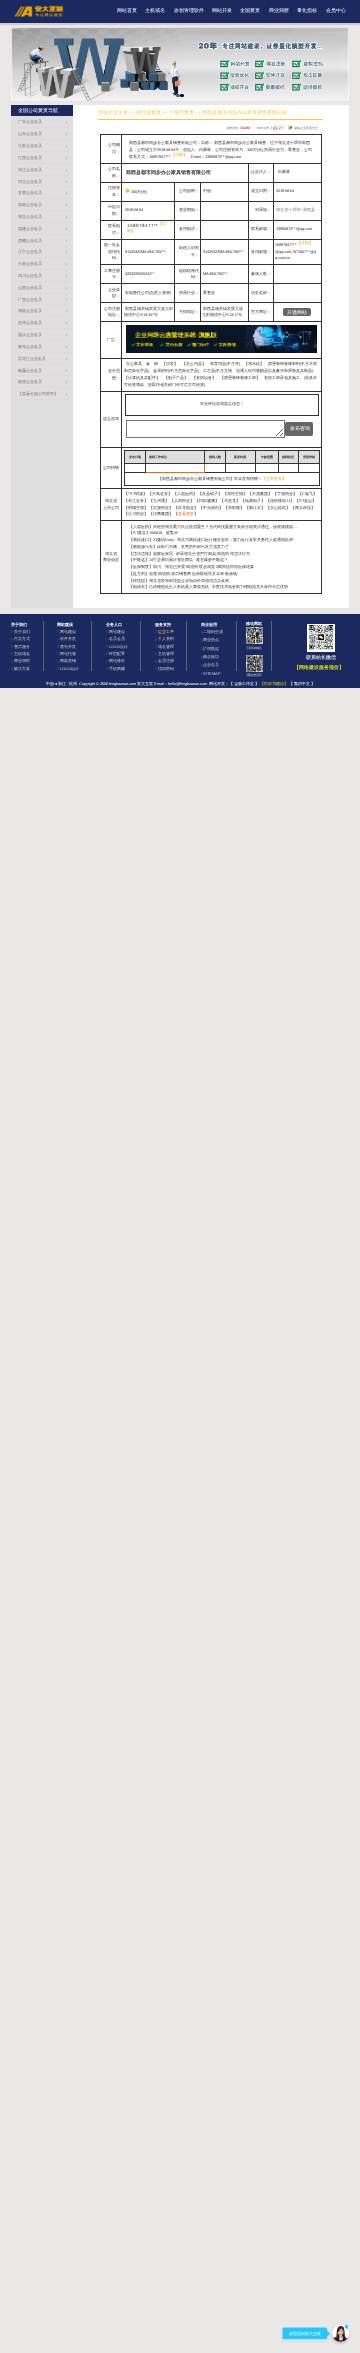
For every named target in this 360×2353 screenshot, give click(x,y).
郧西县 (309, 209)
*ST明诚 (135, 493)
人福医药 (185, 493)
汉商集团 (161, 513)
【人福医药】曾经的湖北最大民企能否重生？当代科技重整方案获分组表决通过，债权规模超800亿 (216, 526)
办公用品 (194, 363)
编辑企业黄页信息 (305, 128)
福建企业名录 (30, 228)
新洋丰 (255, 507)
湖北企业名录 (30, 216)
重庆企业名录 (30, 334)
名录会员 (117, 638)
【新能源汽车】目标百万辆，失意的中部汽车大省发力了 (179, 546)
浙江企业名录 (30, 169)
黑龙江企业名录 (32, 358)
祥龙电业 (186, 507)
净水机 (254, 363)
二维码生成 (213, 631)
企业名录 (211, 664)
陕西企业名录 (30, 381)
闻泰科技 (303, 507)
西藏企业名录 (30, 240)
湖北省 (282, 209)
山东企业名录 (30, 133)
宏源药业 (161, 507)
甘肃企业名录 (30, 192)
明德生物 (136, 507)
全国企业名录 (113, 112)
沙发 (170, 363)
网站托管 (68, 653)
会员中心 (336, 10)
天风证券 (160, 493)
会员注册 (166, 660)
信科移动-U (280, 500)
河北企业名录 (30, 181)
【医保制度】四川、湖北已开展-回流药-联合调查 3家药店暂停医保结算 (191, 566)
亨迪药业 (285, 493)
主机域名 (155, 10)
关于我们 (22, 631)
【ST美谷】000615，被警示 (153, 532)
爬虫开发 (68, 646)
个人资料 (166, 638)
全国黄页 (250, 10)
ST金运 (305, 500)
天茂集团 (260, 493)
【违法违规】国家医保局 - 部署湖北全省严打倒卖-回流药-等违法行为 (189, 553)
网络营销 (68, 660)
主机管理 (166, 653)
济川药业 (136, 513)
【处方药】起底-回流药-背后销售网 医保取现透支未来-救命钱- (183, 573)
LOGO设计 (69, 668)
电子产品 (176, 377)
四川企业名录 (30, 275)
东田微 (234, 507)
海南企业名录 (30, 204)
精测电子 (253, 500)
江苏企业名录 (30, 145)
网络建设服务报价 (319, 667)
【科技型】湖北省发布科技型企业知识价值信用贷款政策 (179, 580)
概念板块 (211, 656)
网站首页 (127, 10)
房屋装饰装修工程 (240, 377)
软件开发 (68, 638)
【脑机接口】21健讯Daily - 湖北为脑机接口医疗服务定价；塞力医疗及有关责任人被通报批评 (211, 539)
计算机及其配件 (142, 377)
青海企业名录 (30, 346)
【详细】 (179, 154)
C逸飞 (307, 493)
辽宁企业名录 (30, 251)
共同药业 (182, 500)
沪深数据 (211, 648)
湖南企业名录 (30, 310)
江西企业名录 (30, 157)
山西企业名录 (30, 287)
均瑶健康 (207, 500)
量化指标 (307, 10)
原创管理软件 (189, 10)
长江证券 (136, 500)
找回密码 (166, 668)
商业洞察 (279, 10)
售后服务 (22, 646)
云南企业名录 (30, 263)
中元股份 (211, 507)
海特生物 (235, 493)
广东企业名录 (30, 121)
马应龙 (230, 500)
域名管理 (166, 646)
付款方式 (22, 638)
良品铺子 (210, 493)
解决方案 (22, 668)
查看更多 (186, 513)
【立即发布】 (274, 478)
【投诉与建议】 (274, 683)
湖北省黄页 (148, 112)
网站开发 (222, 10)
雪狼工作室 (244, 683)
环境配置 (117, 653)
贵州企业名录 (30, 322)
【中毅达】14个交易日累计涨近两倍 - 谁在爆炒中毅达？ (178, 559)
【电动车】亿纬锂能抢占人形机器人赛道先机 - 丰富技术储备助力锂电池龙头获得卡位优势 (208, 586)
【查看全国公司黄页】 (38, 393)
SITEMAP (212, 673)
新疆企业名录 (30, 370)
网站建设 (68, 631)
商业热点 (211, 639)
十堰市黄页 (181, 112)
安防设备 (204, 377)
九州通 (159, 500)
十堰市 (295, 209)
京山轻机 (278, 507)
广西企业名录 (30, 299)
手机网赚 (117, 668)
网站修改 (117, 660)
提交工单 (166, 631)
